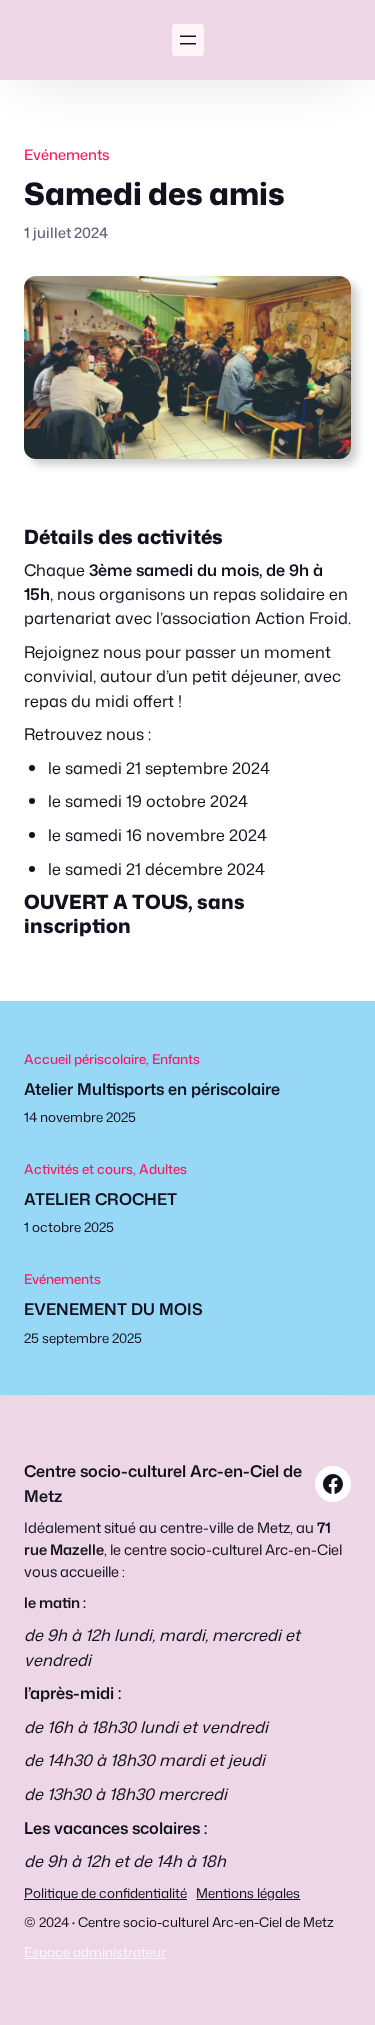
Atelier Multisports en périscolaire (152, 1088)
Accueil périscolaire (85, 1058)
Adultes (163, 1168)
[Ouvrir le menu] (188, 40)
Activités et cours (78, 1168)
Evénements (67, 154)
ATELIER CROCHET (100, 1198)
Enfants (176, 1058)
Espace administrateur (95, 1951)
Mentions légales (248, 1892)
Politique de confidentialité (105, 1892)
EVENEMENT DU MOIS (113, 1308)
